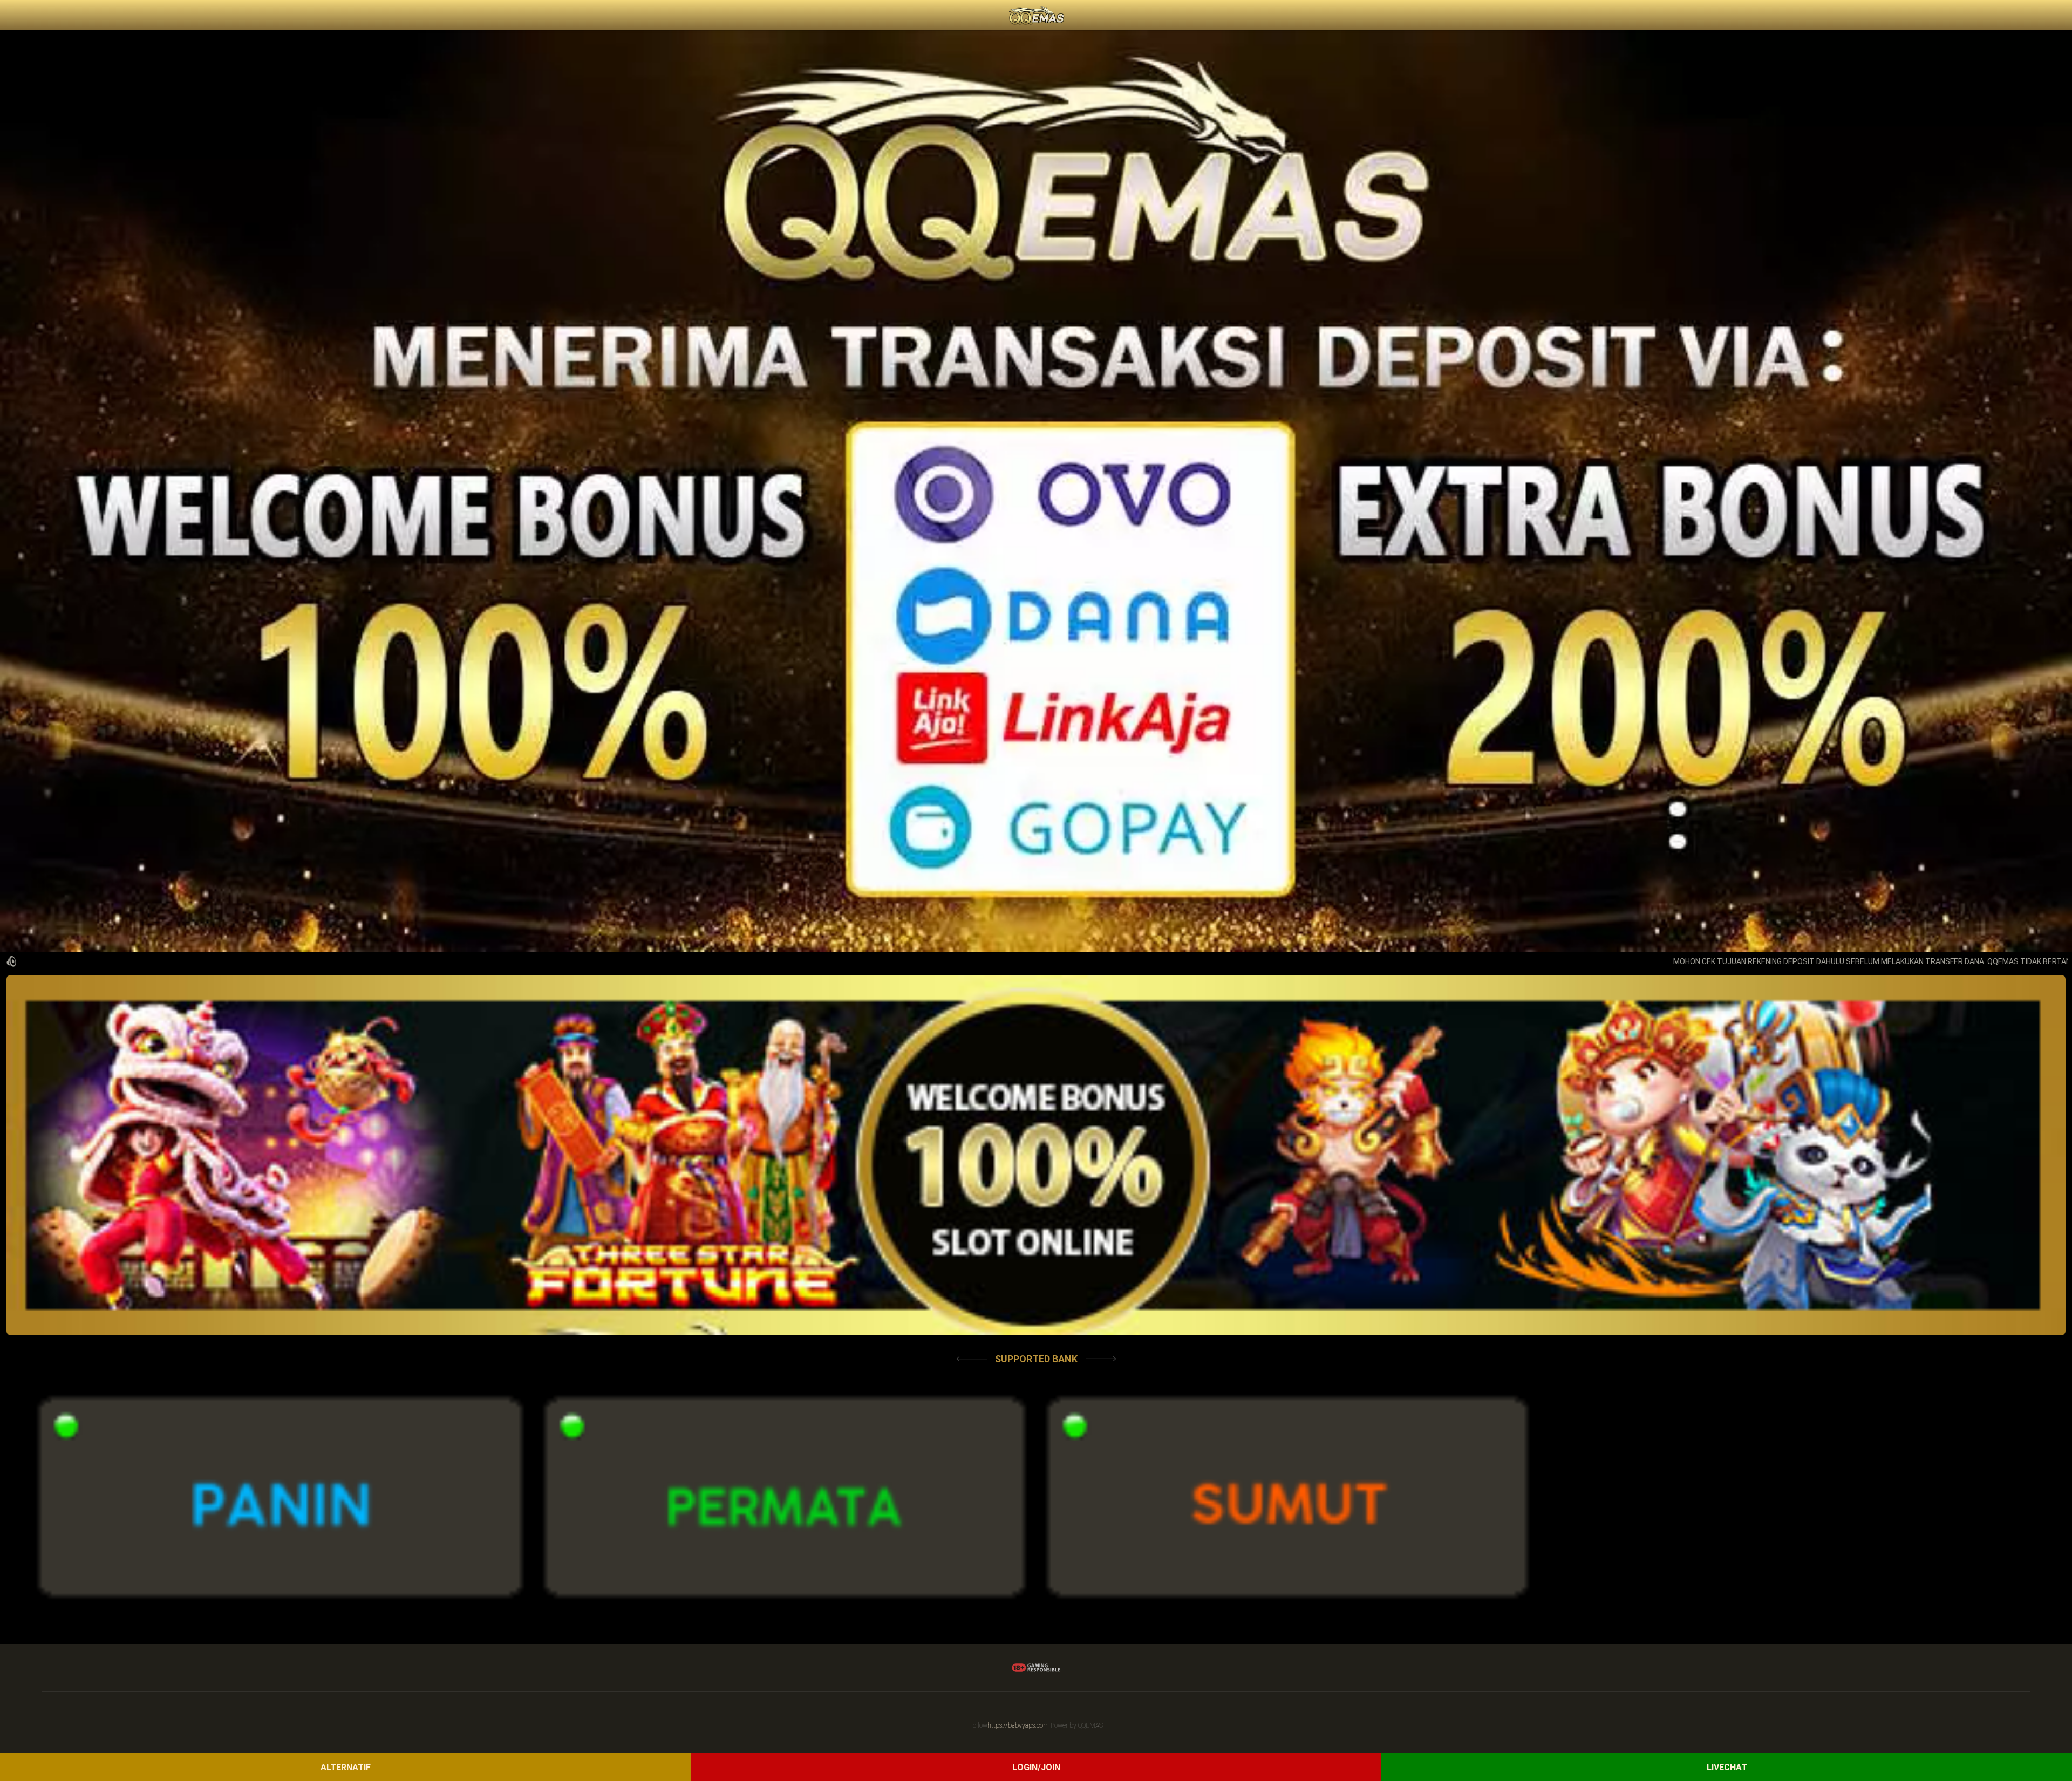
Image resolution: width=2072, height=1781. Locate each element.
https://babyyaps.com (1018, 1725)
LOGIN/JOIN (1036, 1767)
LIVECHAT (1727, 1767)
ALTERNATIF (346, 1767)
